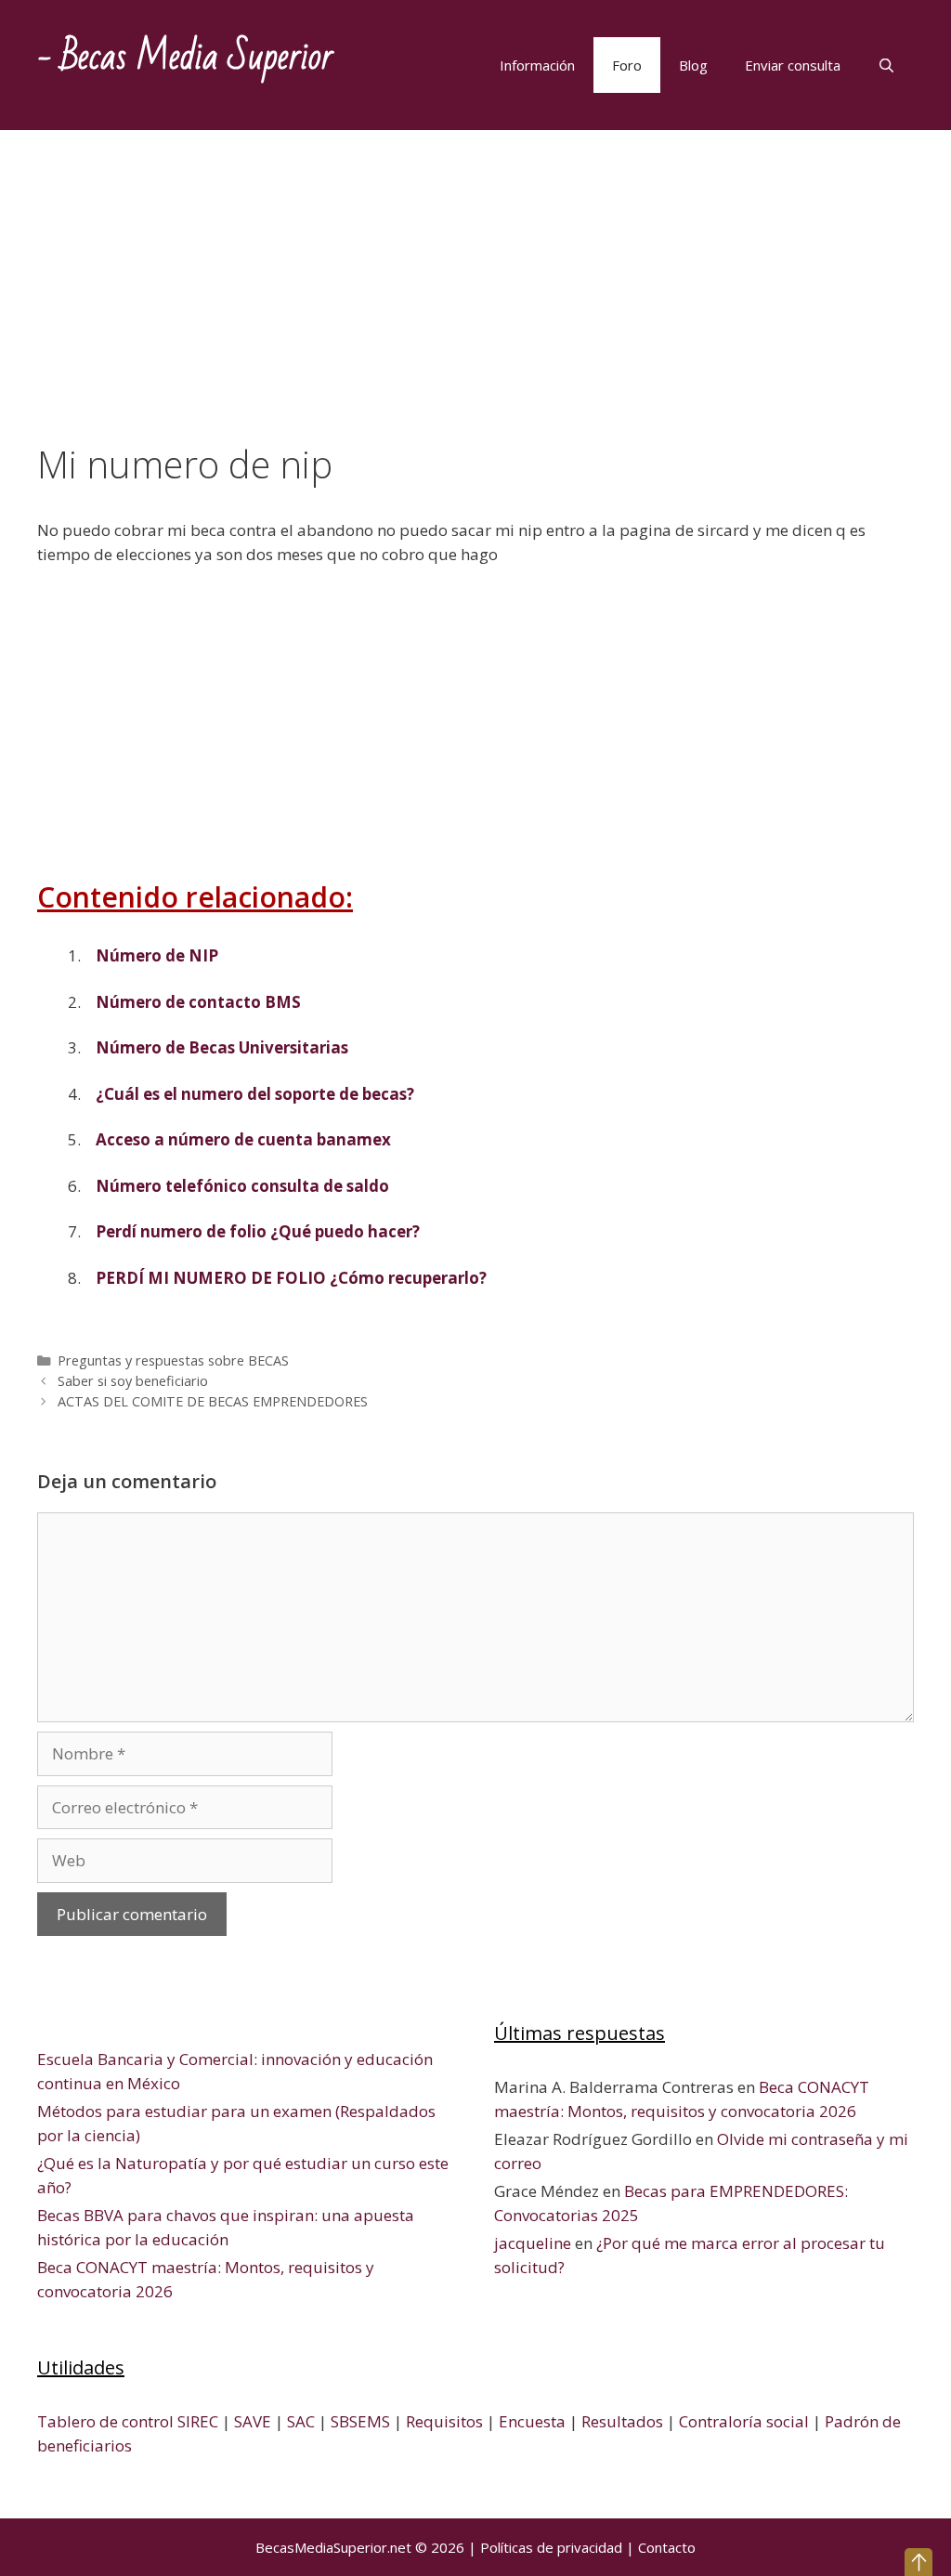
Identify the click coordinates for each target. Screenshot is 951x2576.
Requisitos (444, 2421)
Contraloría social (744, 2421)
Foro (627, 65)
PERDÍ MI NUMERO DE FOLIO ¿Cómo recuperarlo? (291, 1278)
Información (537, 65)
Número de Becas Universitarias (222, 1047)
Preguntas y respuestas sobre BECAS (173, 1360)
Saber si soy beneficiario (133, 1381)
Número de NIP (157, 955)
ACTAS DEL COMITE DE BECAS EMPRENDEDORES (213, 1401)
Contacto (667, 2547)
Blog (693, 65)
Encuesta (532, 2421)
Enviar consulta (793, 65)
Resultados (622, 2421)
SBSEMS (360, 2421)
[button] (918, 2562)
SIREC (198, 2421)
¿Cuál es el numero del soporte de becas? (255, 1094)
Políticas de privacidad (551, 2547)
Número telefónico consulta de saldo (242, 1186)
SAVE (253, 2421)
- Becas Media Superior (185, 57)
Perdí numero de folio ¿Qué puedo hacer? (258, 1231)
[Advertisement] (475, 305)
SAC (301, 2421)
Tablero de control (105, 2421)
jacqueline (533, 2243)
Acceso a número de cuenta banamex (243, 1139)
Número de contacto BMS (198, 1002)
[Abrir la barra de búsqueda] (886, 65)
